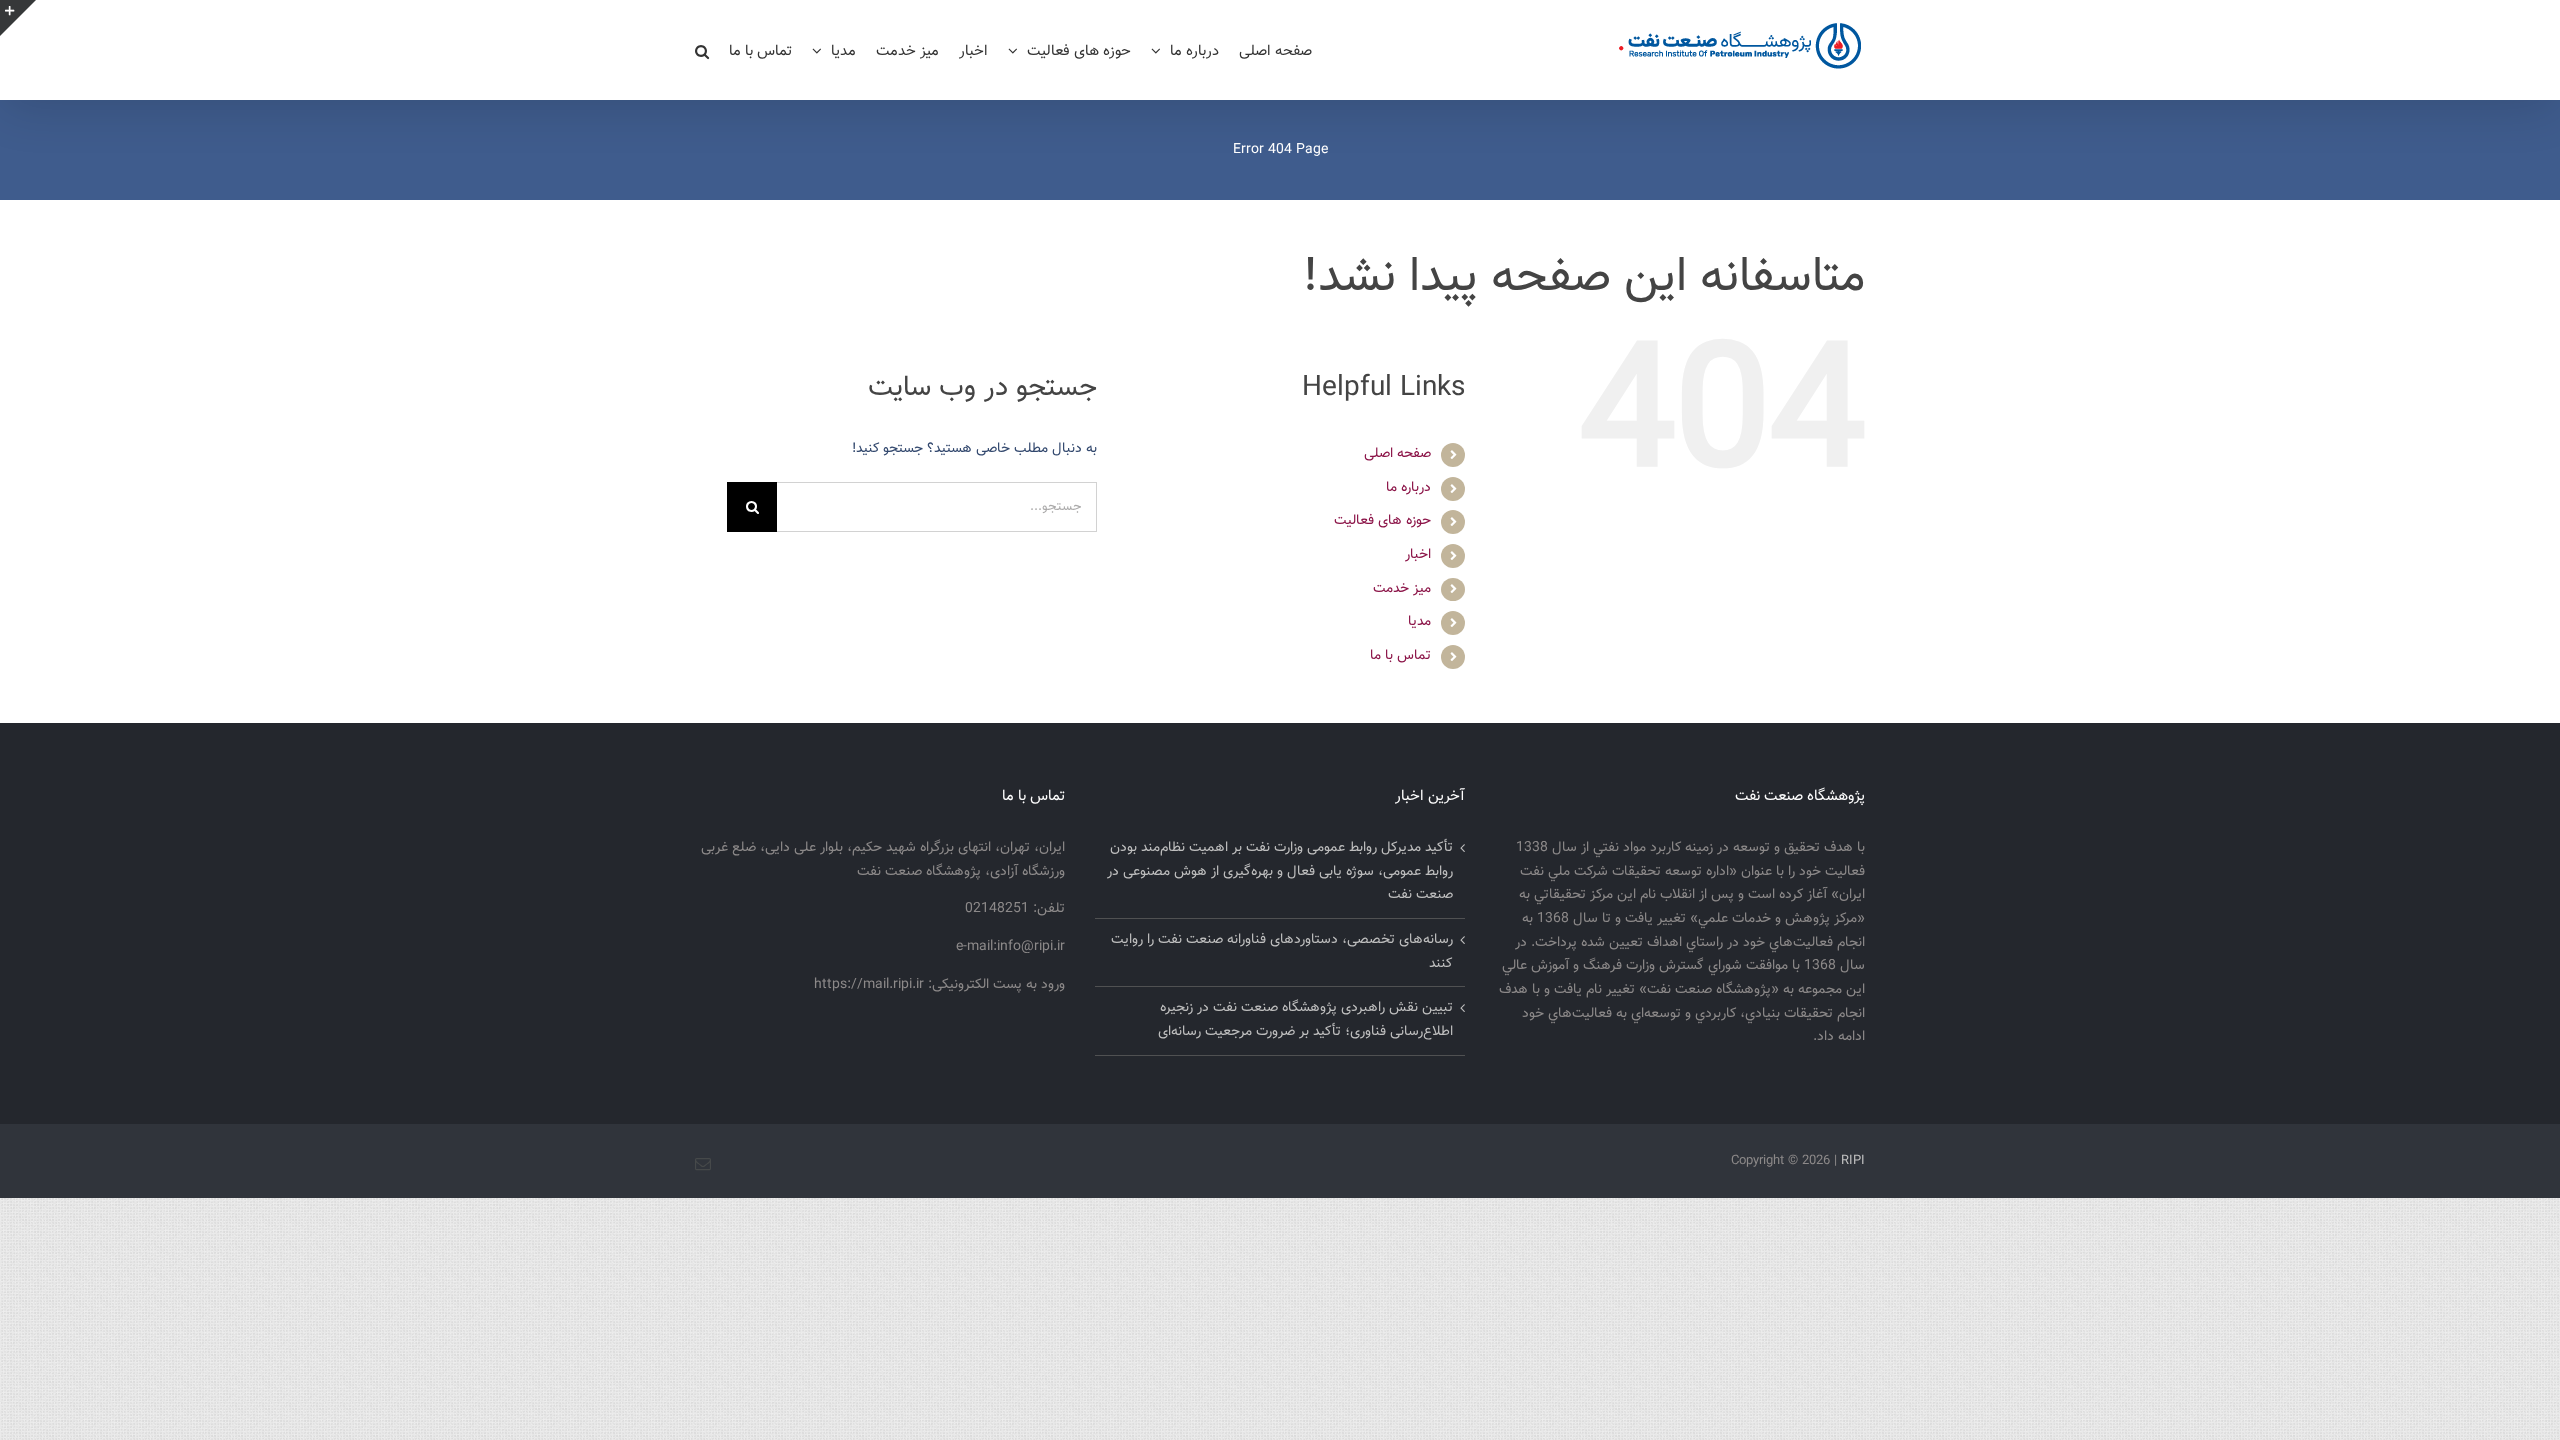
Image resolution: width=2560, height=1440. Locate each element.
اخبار (1418, 555)
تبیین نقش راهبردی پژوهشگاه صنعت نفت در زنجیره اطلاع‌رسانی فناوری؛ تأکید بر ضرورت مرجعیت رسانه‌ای (1305, 1020)
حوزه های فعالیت (1382, 521)
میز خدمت (1402, 589)
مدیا (1419, 622)
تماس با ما (1400, 656)
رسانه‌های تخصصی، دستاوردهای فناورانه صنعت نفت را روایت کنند (1282, 952)
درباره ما (1408, 488)
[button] (702, 50)
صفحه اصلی (1397, 454)
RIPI (1853, 1161)
